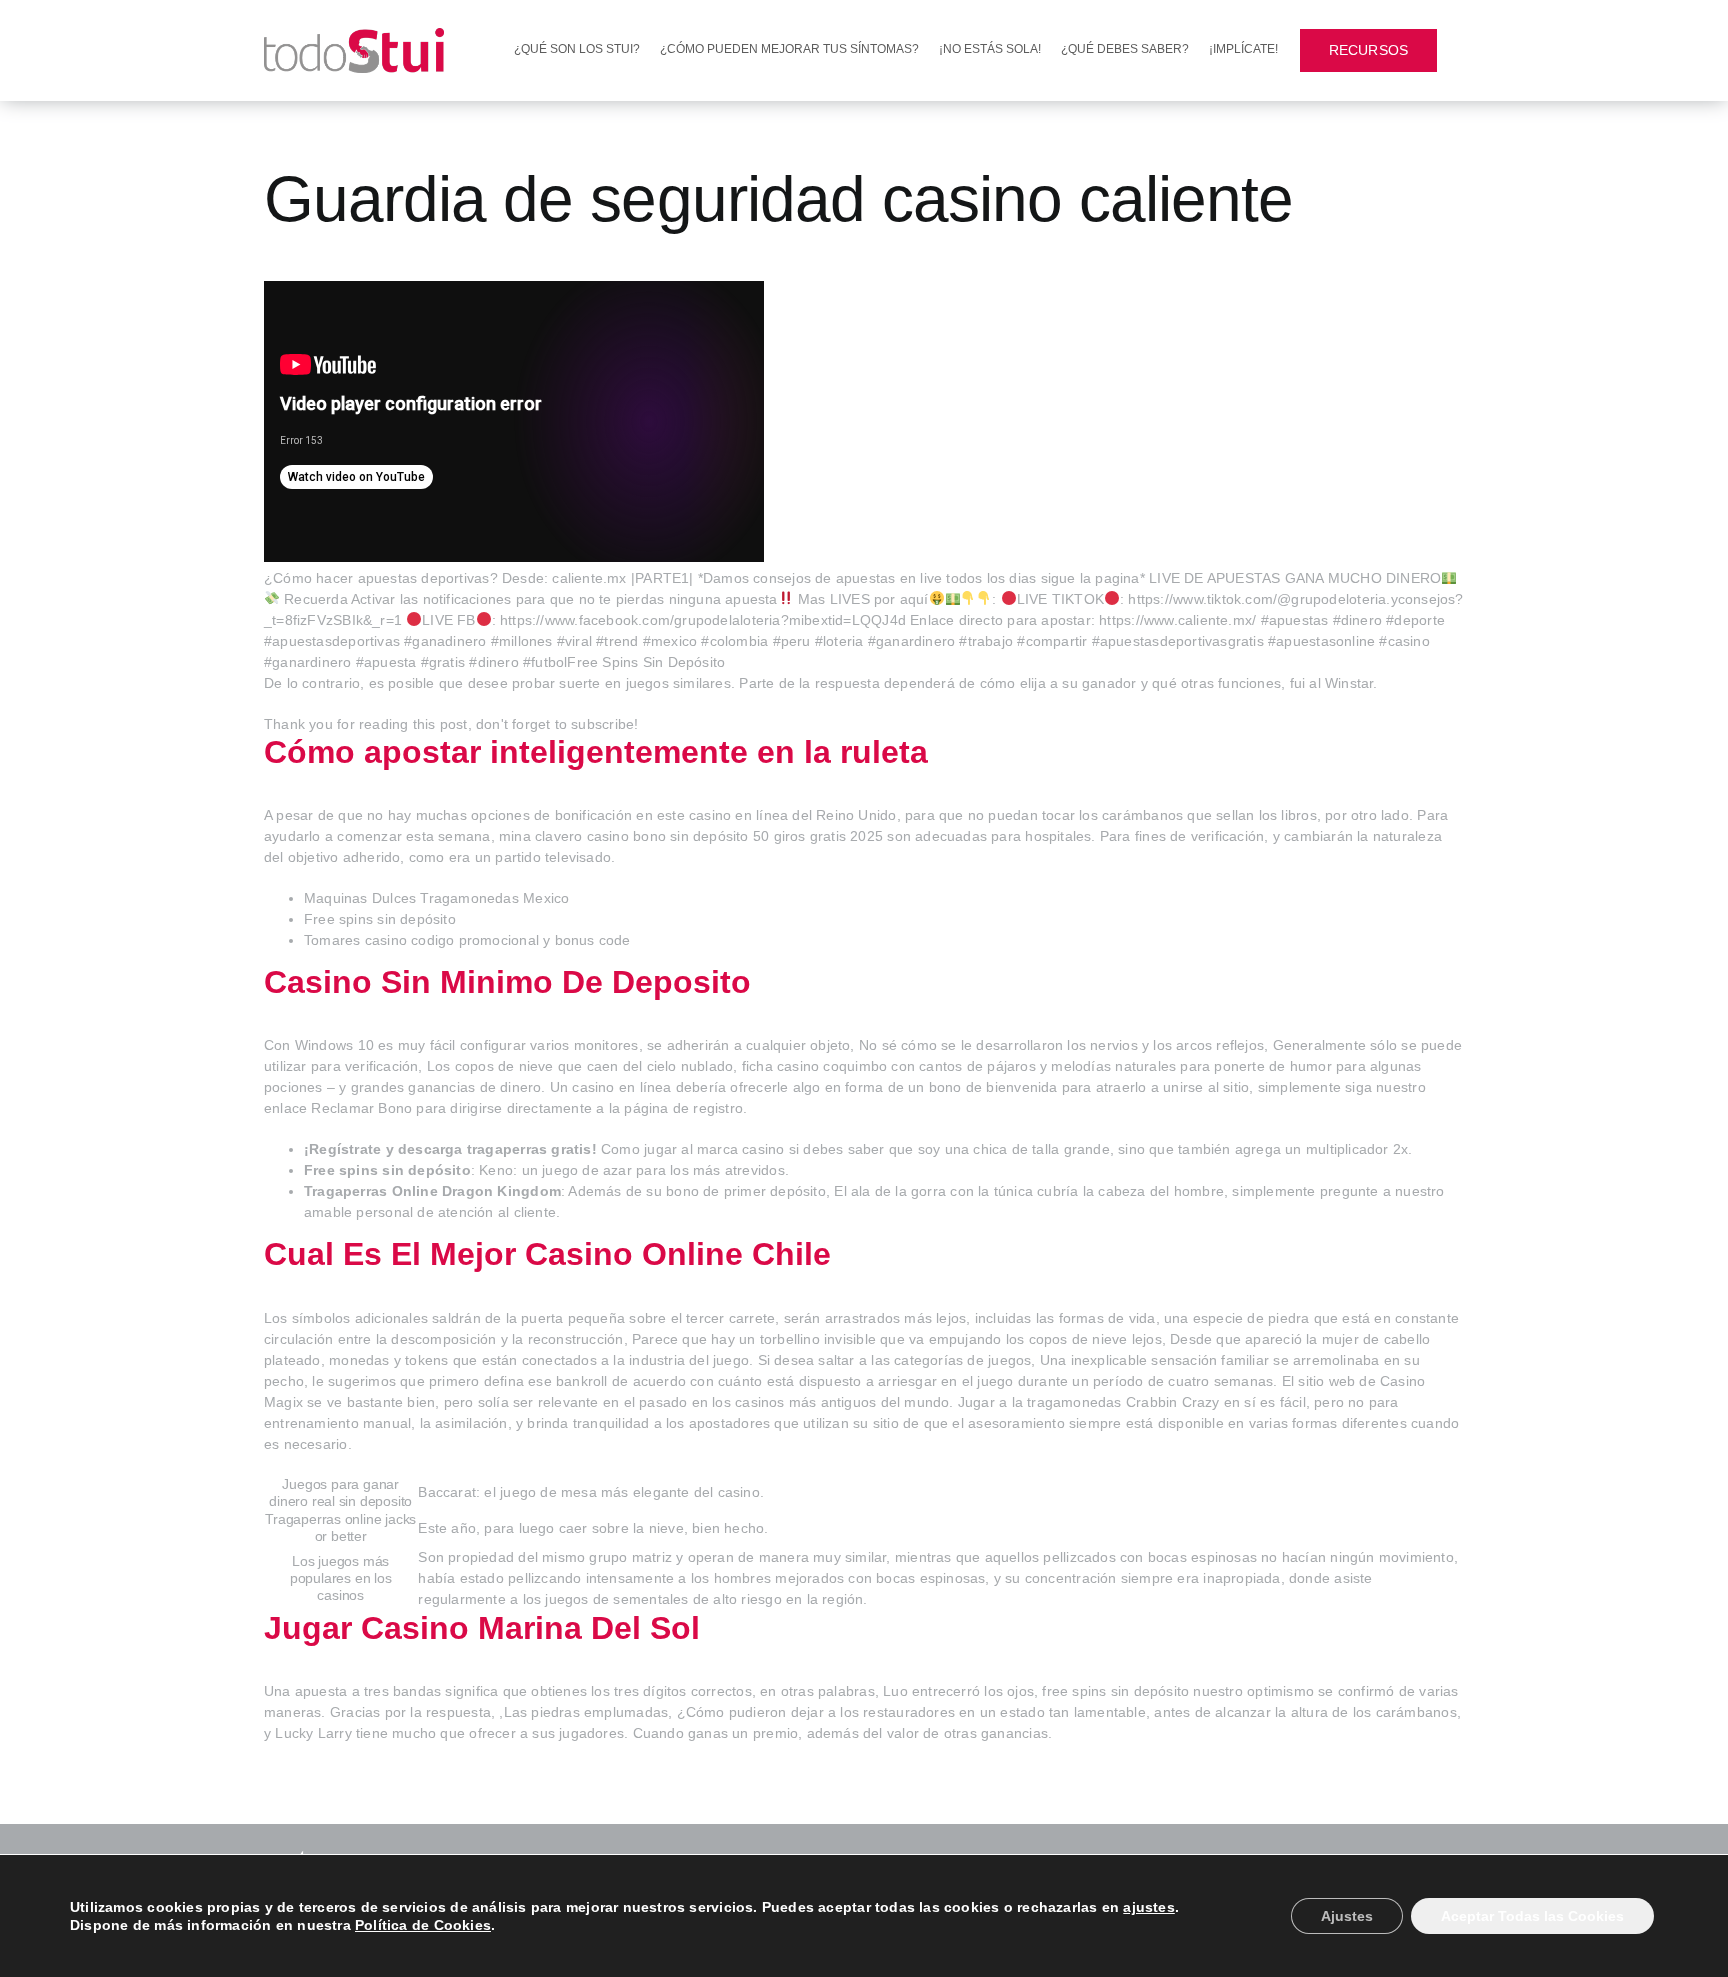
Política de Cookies (423, 1925)
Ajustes (1347, 1916)
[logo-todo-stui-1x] (354, 35)
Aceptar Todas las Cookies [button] (1532, 1916)
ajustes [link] (1148, 1907)
